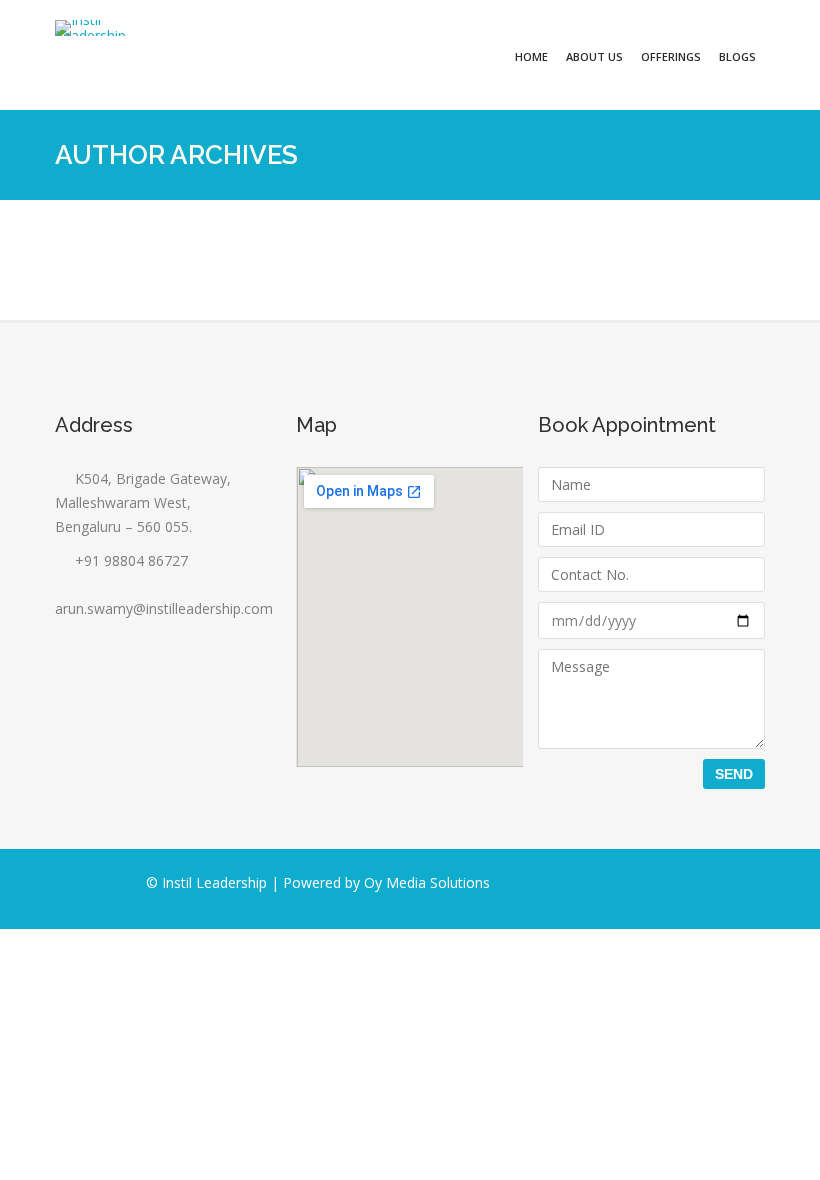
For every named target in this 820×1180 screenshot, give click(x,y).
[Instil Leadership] (90, 28)
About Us (594, 56)
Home (531, 56)
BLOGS (737, 56)
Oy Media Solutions (427, 882)
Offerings (671, 56)
